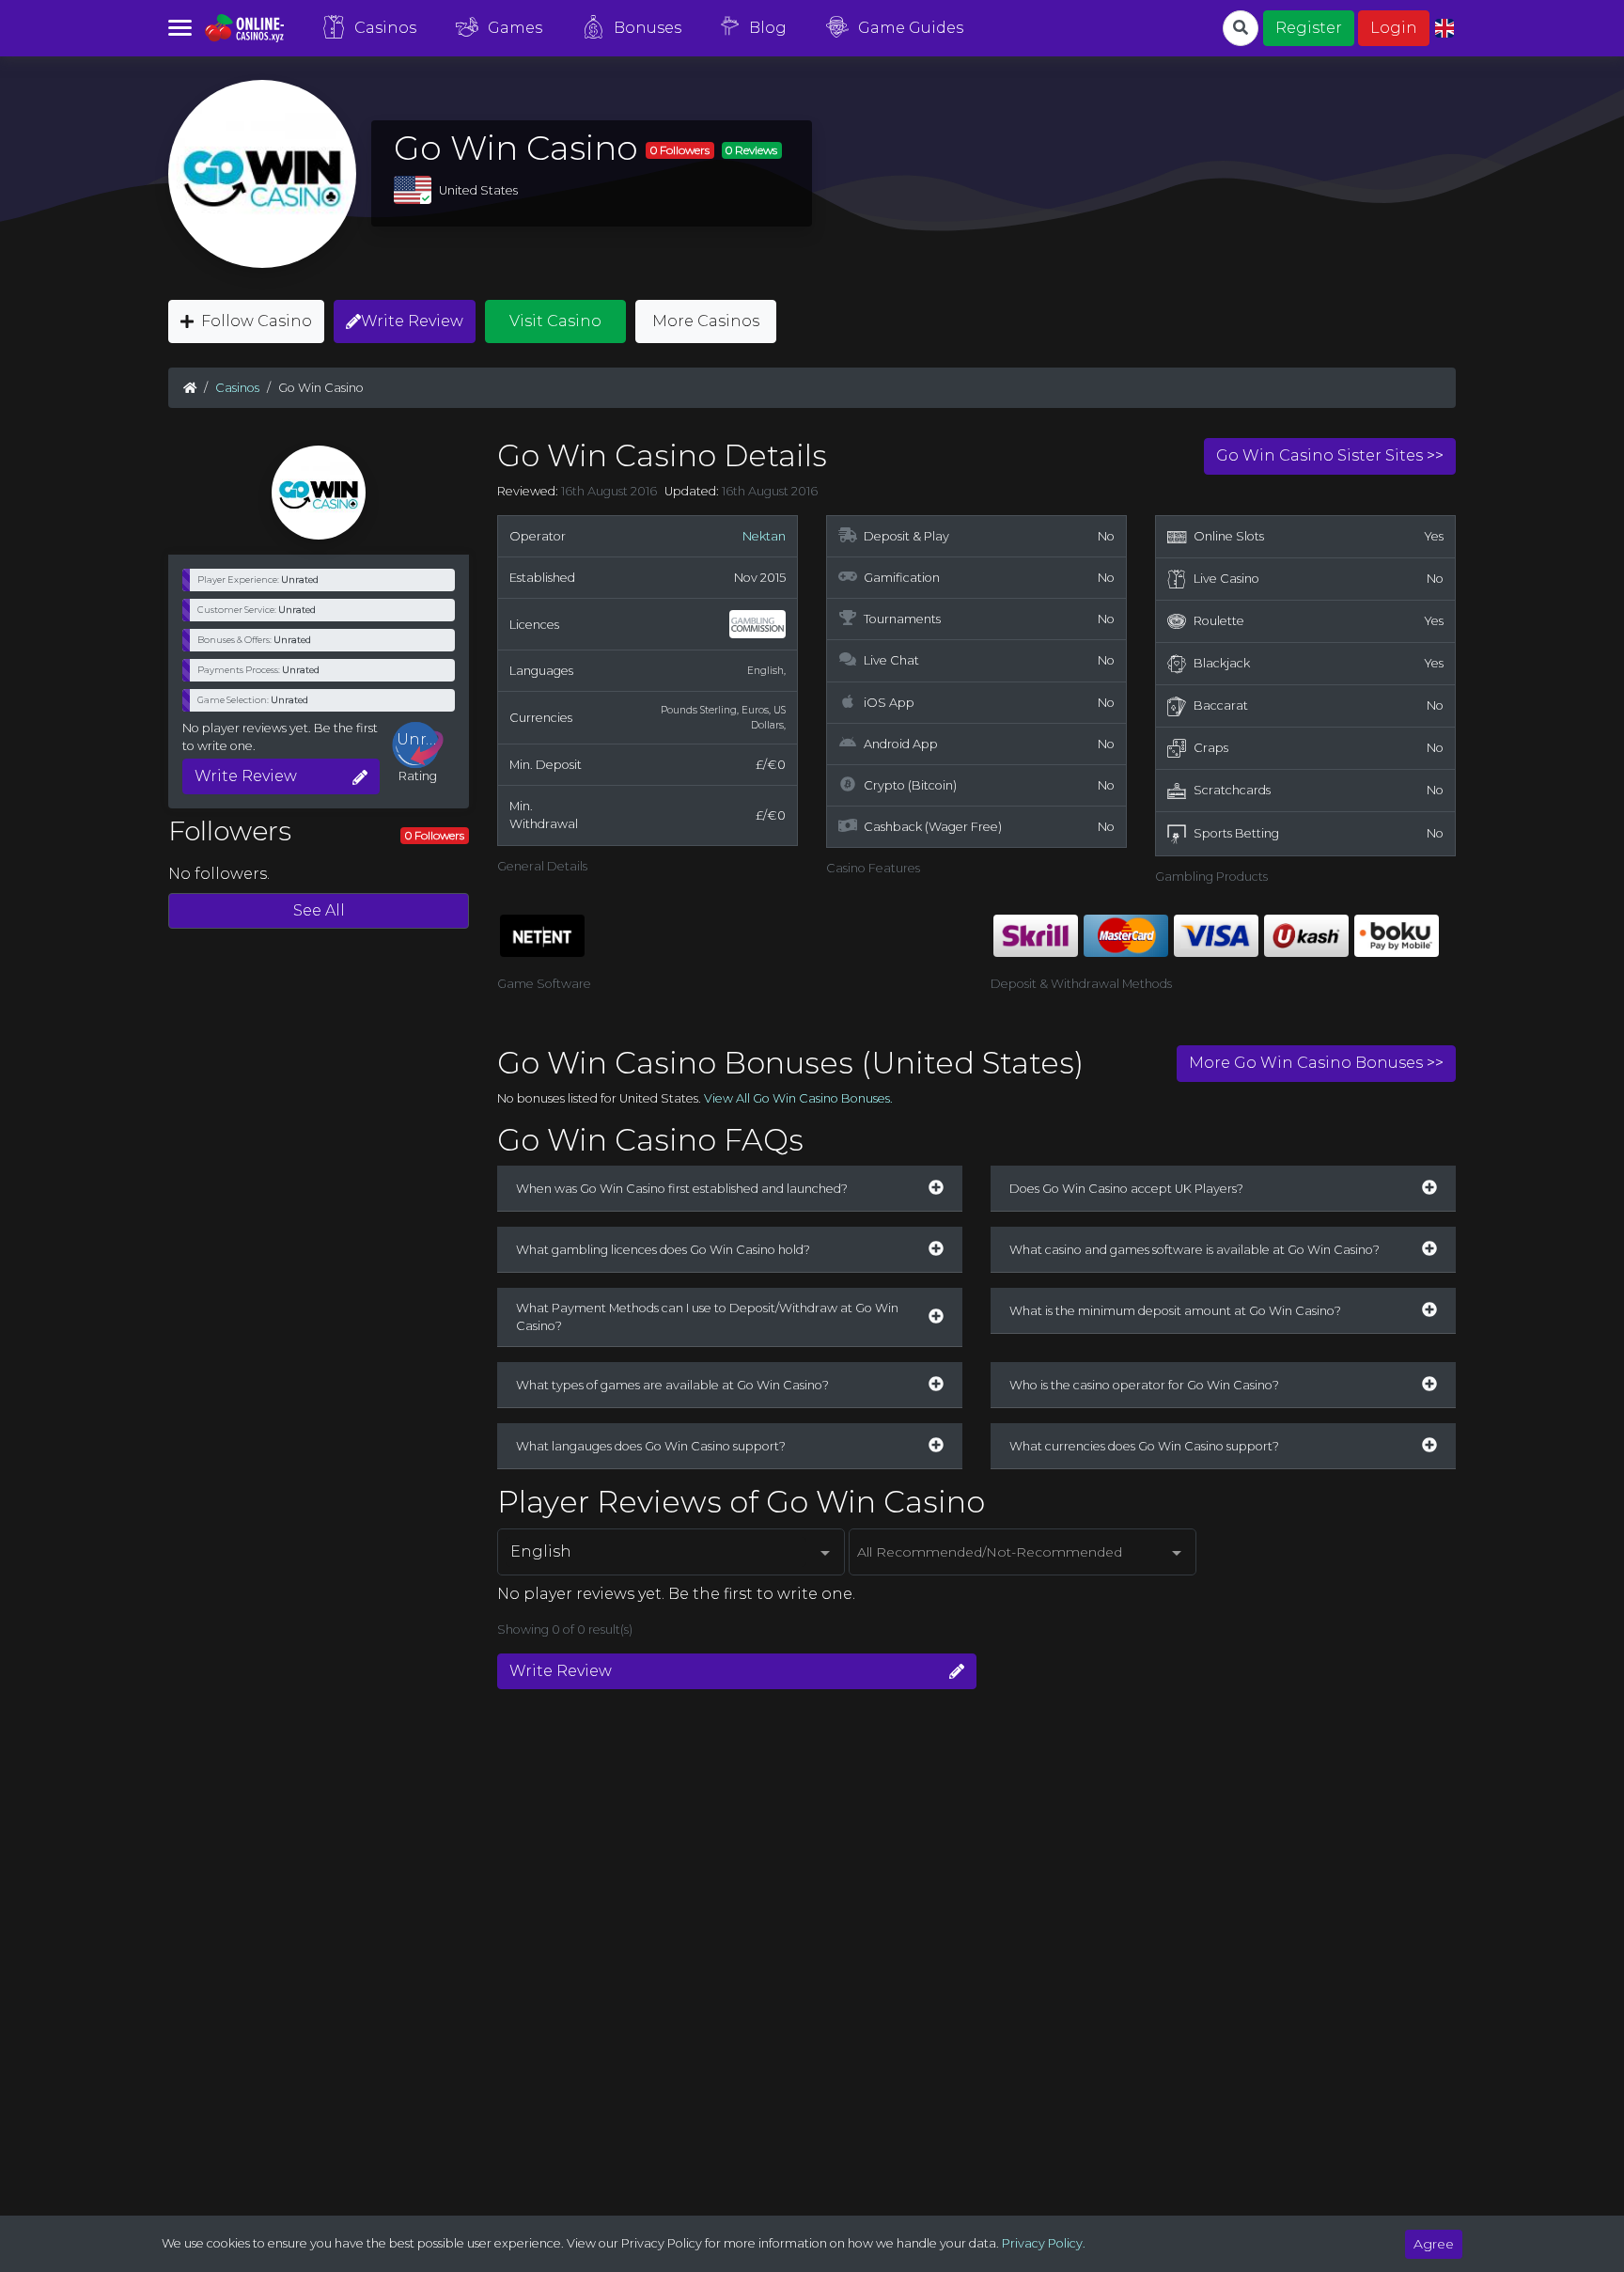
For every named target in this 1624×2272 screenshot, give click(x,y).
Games (515, 28)
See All (319, 910)
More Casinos (706, 321)
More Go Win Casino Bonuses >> (1316, 1063)
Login (1394, 28)
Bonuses (648, 28)
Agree (1434, 2244)
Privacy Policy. (1044, 2243)
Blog (768, 28)
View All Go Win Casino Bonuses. (798, 1098)
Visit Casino (555, 321)
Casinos (385, 28)
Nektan (764, 536)
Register (1309, 28)
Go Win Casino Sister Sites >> (1330, 455)
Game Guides (911, 28)
